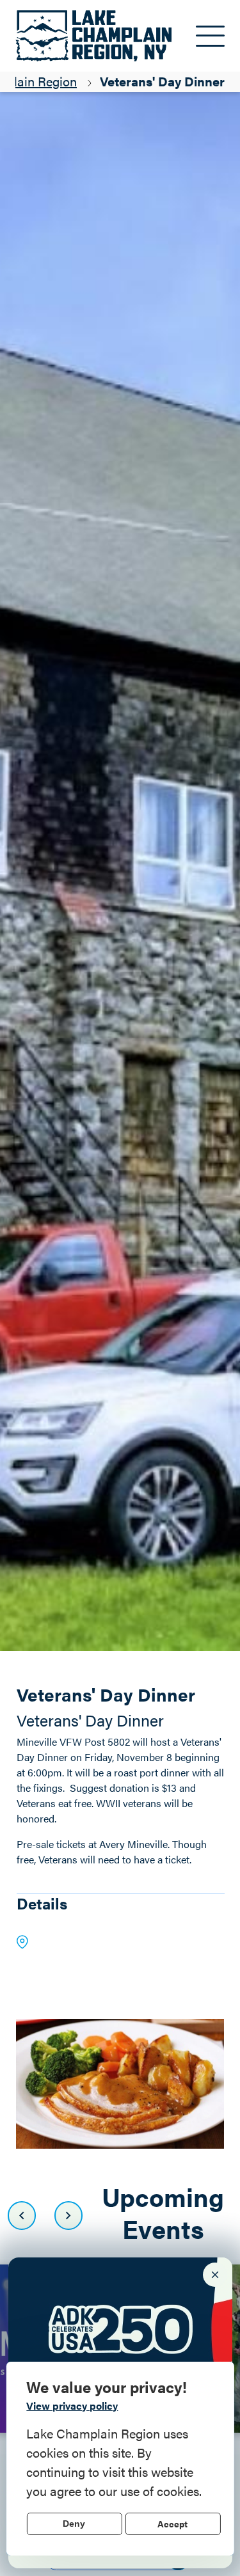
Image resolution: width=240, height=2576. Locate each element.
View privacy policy (72, 2406)
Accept (172, 2524)
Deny (74, 2524)
